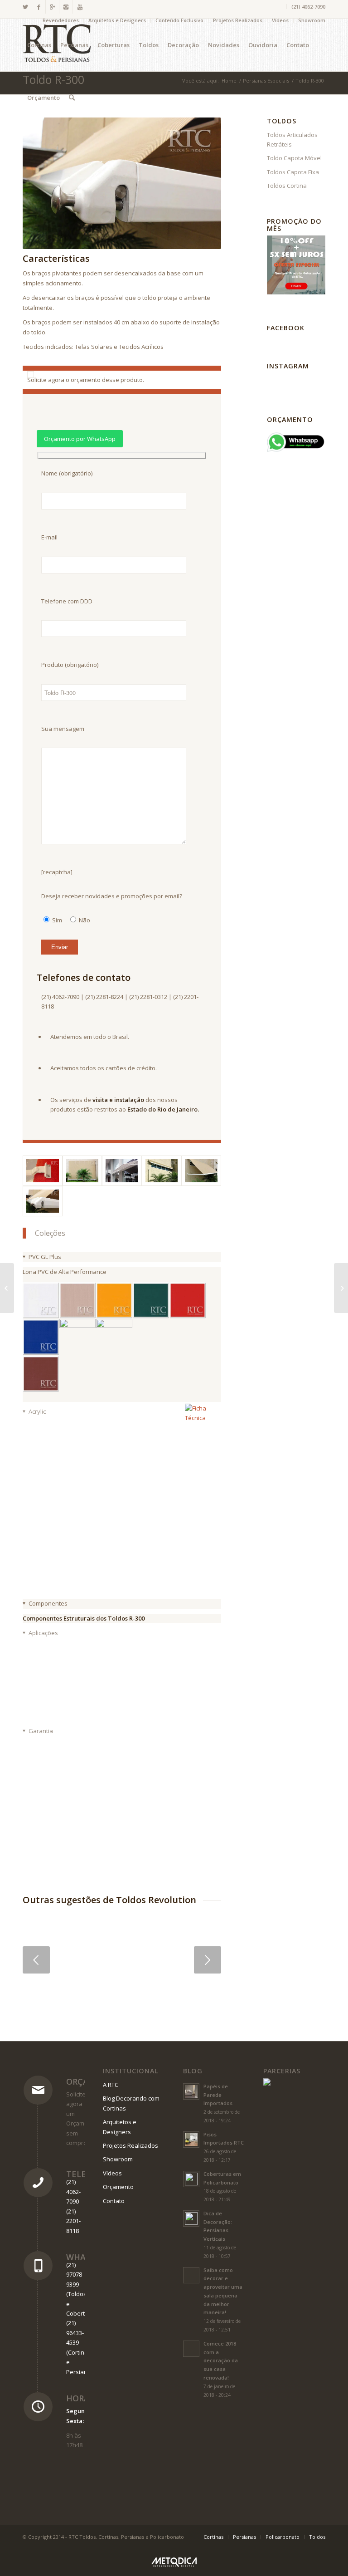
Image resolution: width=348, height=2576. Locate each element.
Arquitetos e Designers (117, 20)
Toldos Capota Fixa (293, 172)
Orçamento (118, 2187)
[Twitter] (25, 7)
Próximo (208, 1960)
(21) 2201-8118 (73, 2221)
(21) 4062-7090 (308, 7)
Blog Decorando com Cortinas (131, 2103)
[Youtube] (80, 7)
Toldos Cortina (287, 186)
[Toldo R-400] (7, 1288)
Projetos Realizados (238, 20)
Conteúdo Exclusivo (179, 20)
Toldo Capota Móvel (294, 158)
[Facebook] (39, 7)
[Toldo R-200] (341, 1288)
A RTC (111, 2085)
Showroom (312, 20)
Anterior (36, 1960)
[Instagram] (66, 7)
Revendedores (61, 20)
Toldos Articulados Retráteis (292, 140)
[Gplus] (52, 7)
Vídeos (280, 20)
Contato (114, 2201)
